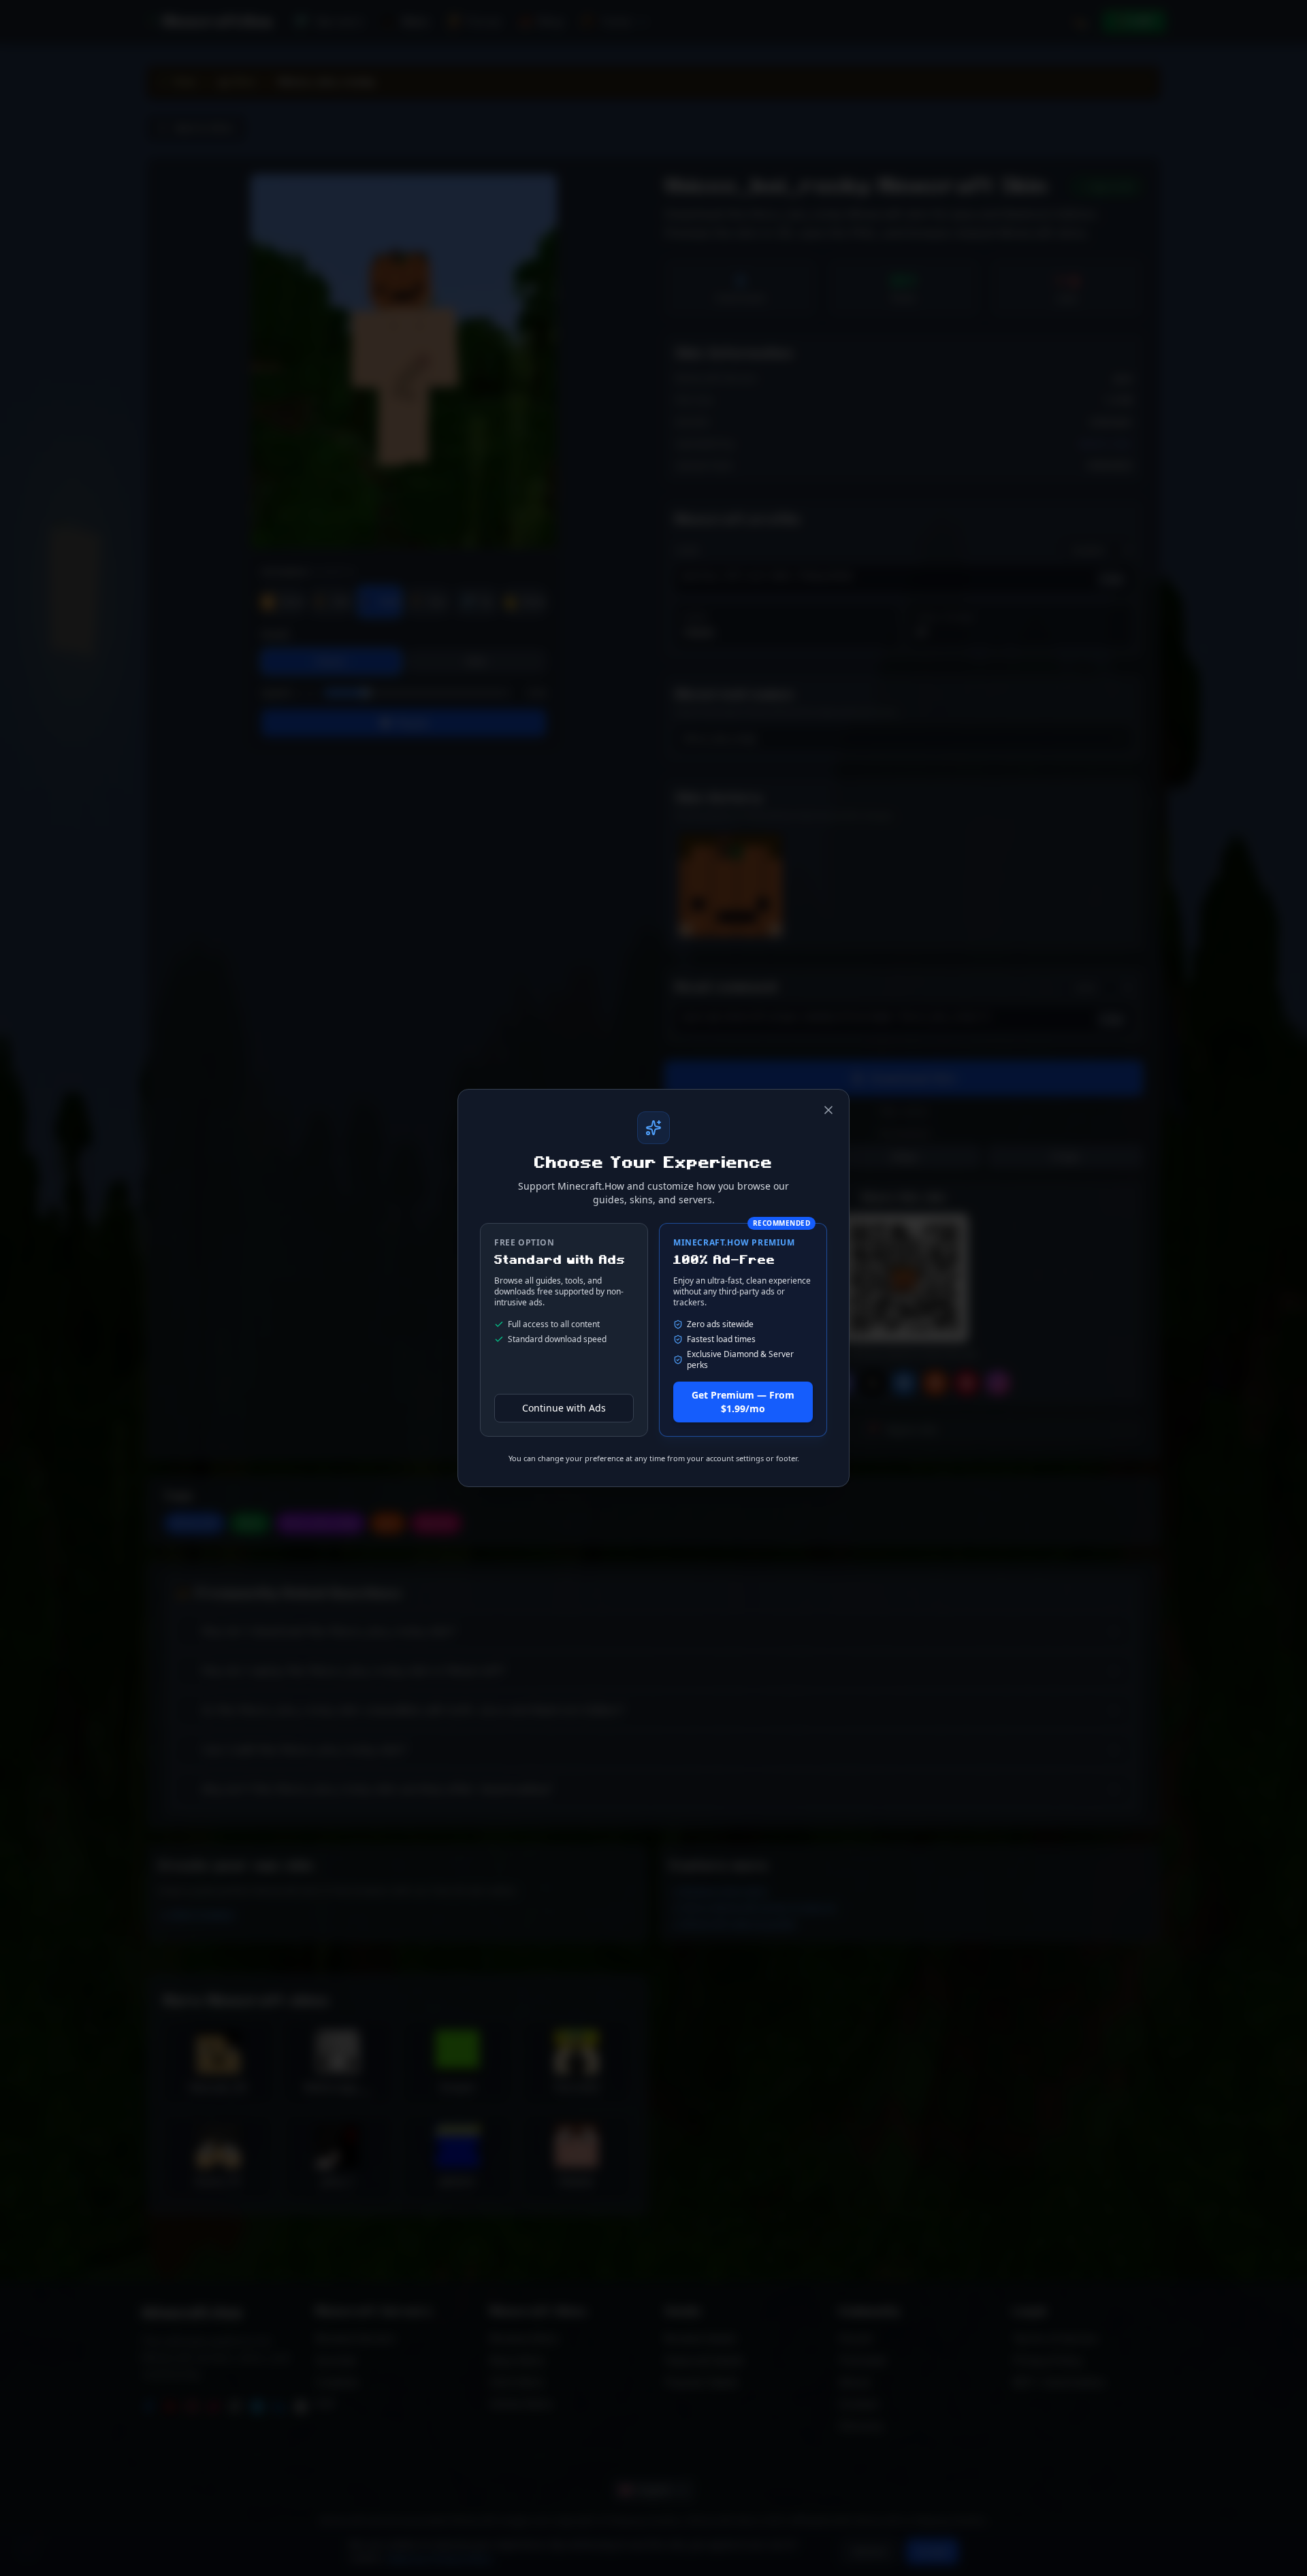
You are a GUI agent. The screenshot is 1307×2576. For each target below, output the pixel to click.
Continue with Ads (564, 1408)
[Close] (828, 1110)
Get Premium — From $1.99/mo (743, 1402)
